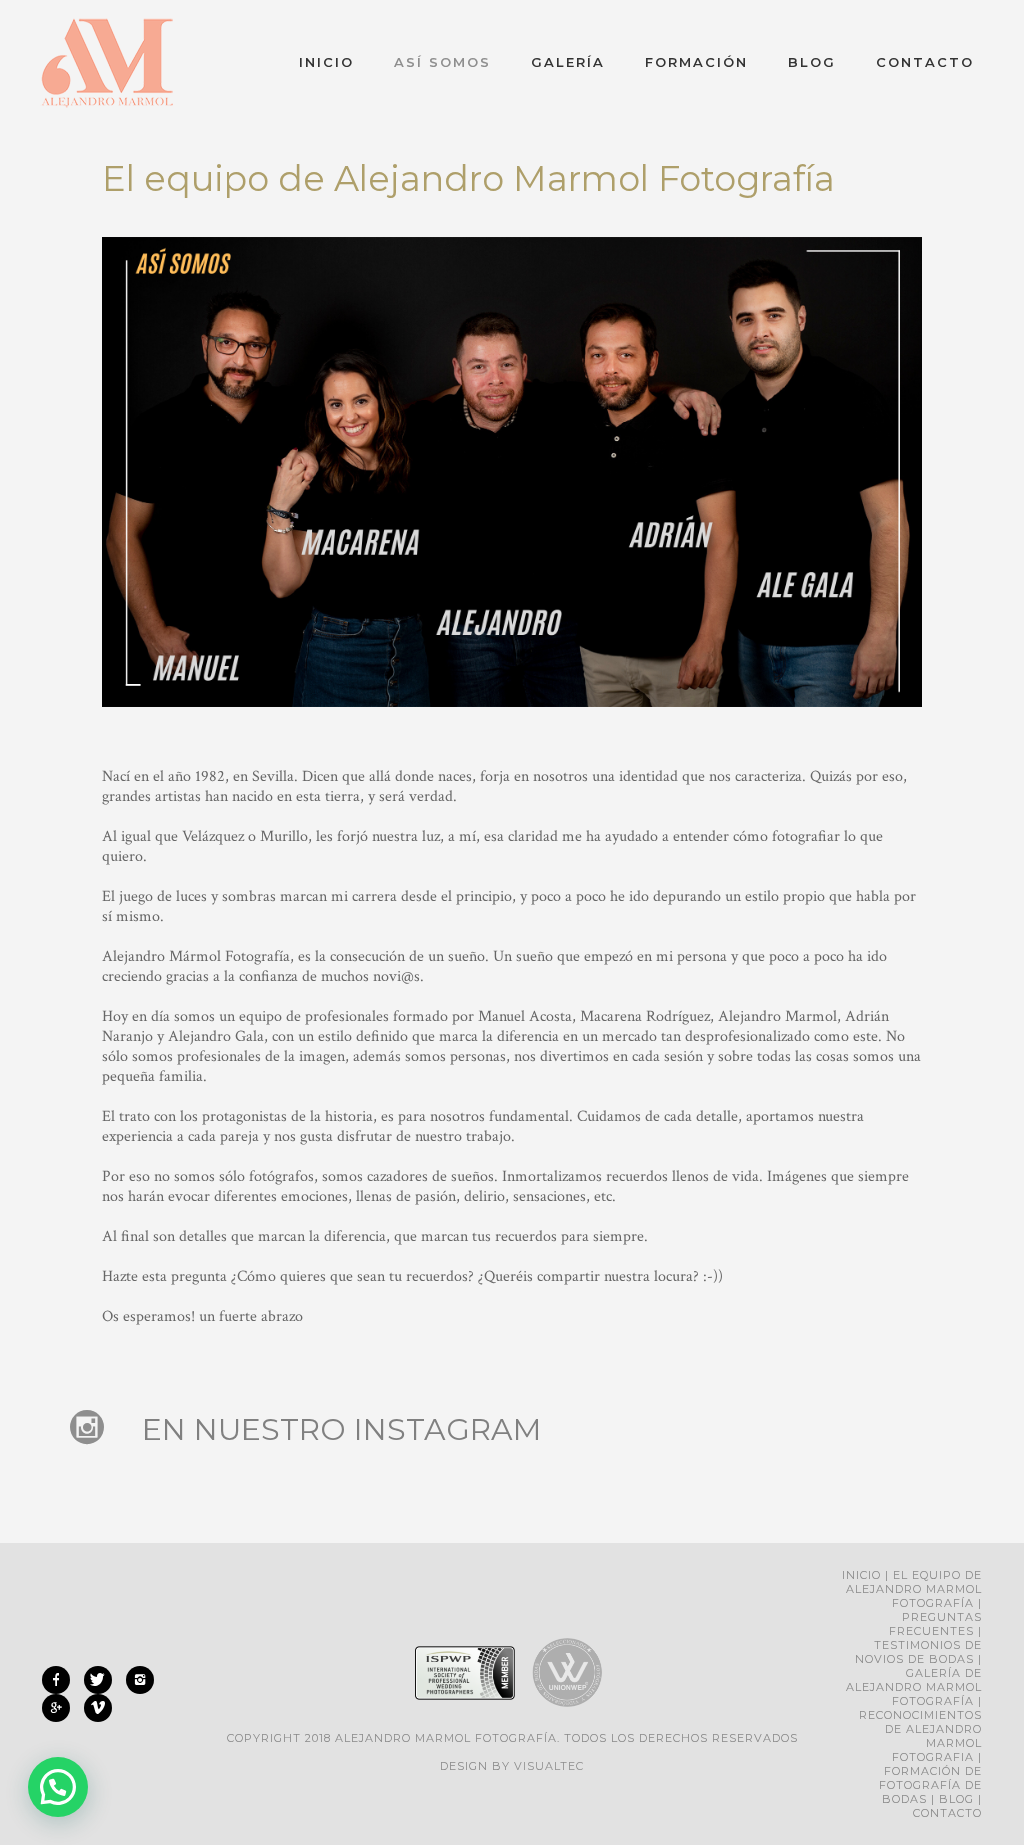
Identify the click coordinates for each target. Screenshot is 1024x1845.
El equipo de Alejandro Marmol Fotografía (914, 1589)
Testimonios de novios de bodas (918, 1652)
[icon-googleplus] (61, 1708)
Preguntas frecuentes (935, 1624)
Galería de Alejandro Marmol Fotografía (914, 1687)
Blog (812, 62)
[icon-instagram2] (145, 1680)
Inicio (326, 62)
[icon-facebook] (61, 1680)
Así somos (442, 62)
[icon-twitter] (103, 1680)
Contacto (925, 62)
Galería (568, 62)
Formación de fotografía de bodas (930, 1785)
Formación (696, 62)
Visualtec (549, 1766)
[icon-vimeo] (98, 1708)
